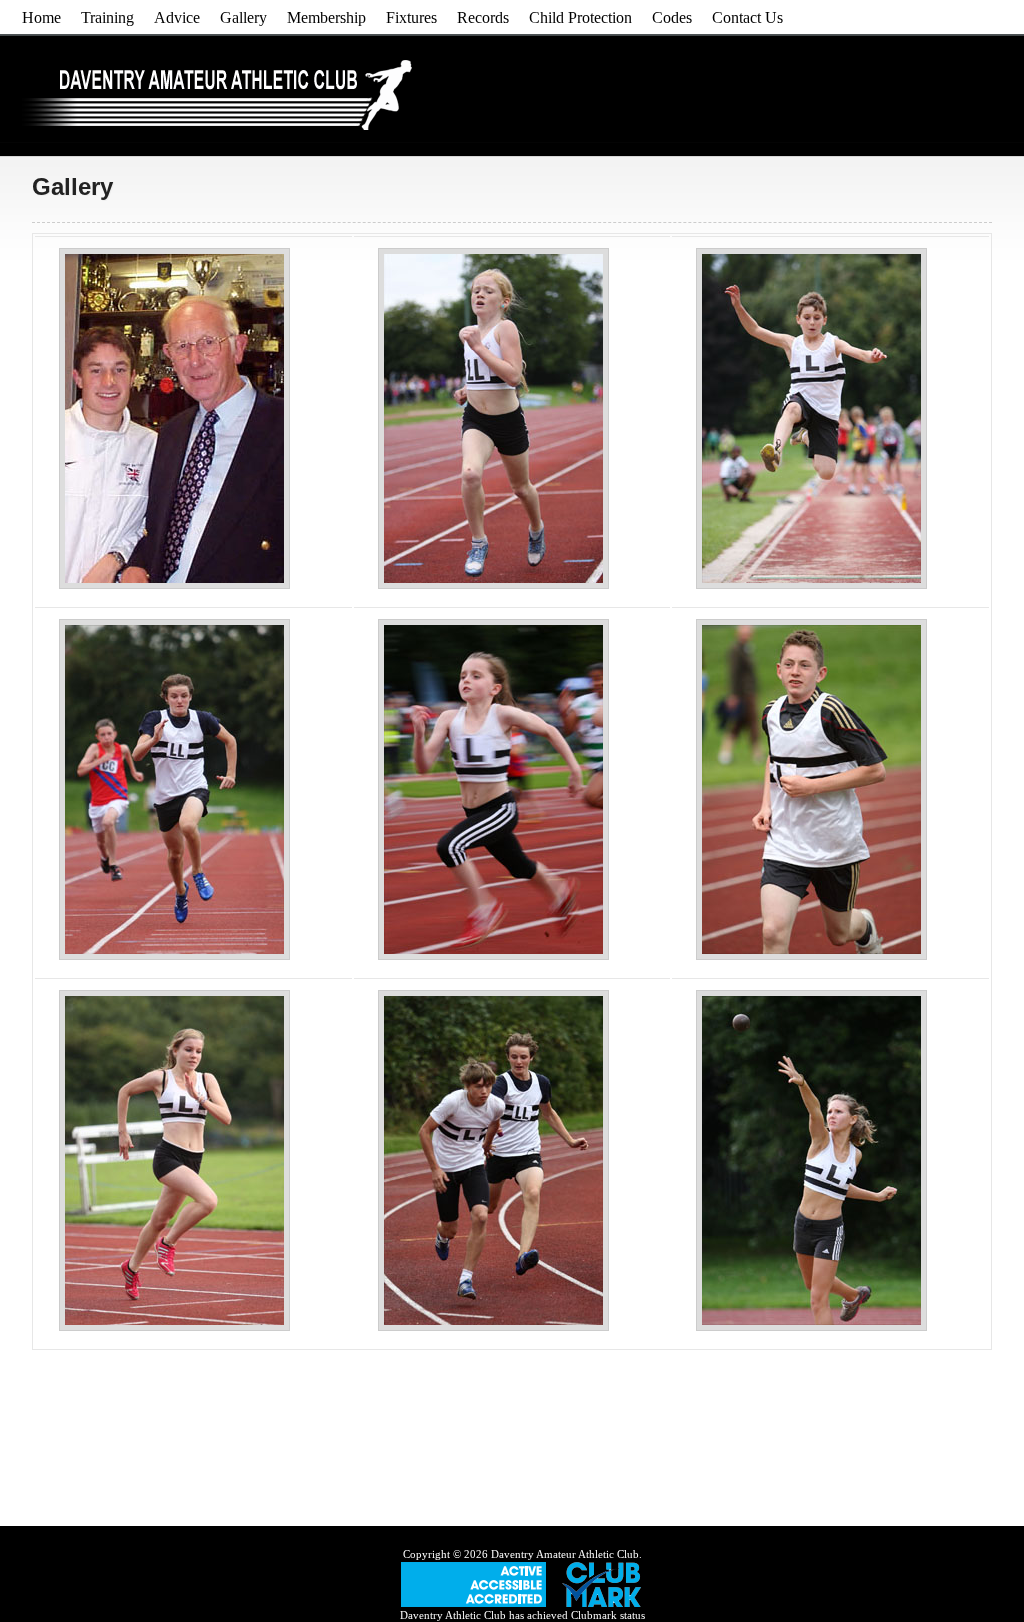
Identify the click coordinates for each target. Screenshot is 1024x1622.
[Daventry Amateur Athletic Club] (220, 124)
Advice (177, 17)
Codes (672, 17)
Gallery (243, 17)
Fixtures (411, 17)
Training (107, 17)
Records (483, 17)
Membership (326, 17)
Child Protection (580, 17)
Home (41, 17)
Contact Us (747, 17)
